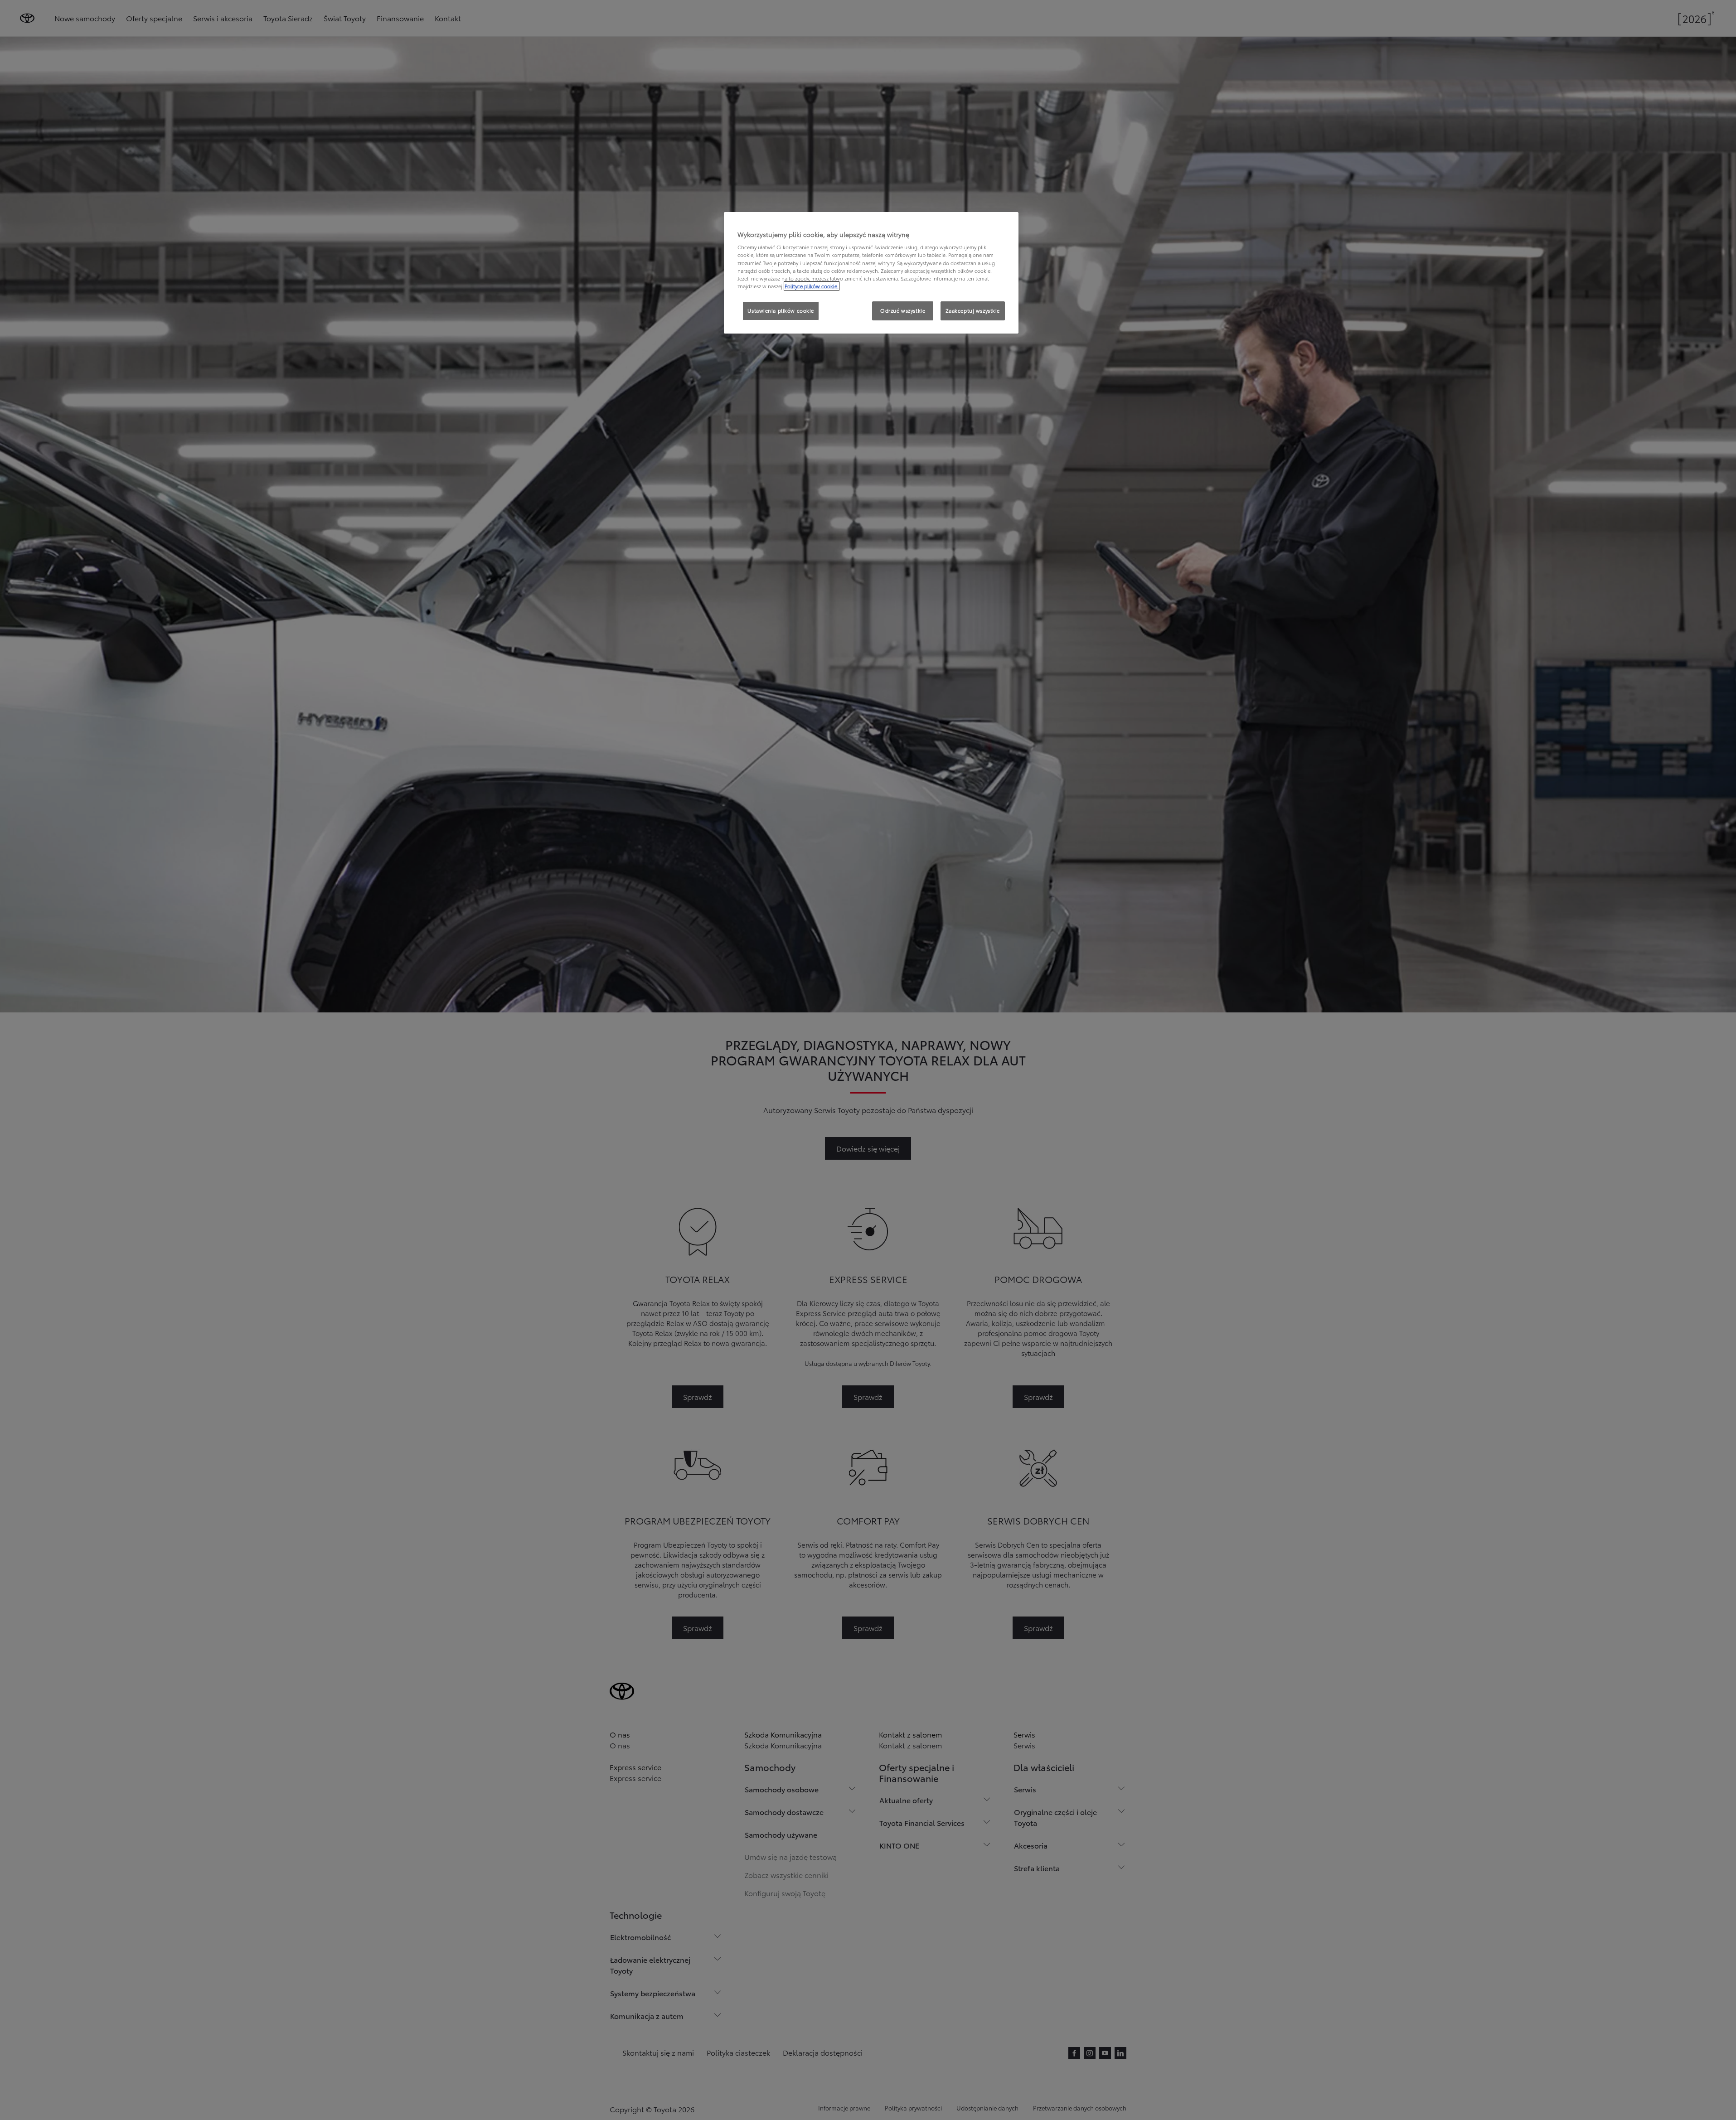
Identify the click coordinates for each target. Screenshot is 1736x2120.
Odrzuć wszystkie (903, 310)
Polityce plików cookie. (812, 286)
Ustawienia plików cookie (781, 310)
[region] (871, 273)
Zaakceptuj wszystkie (973, 310)
